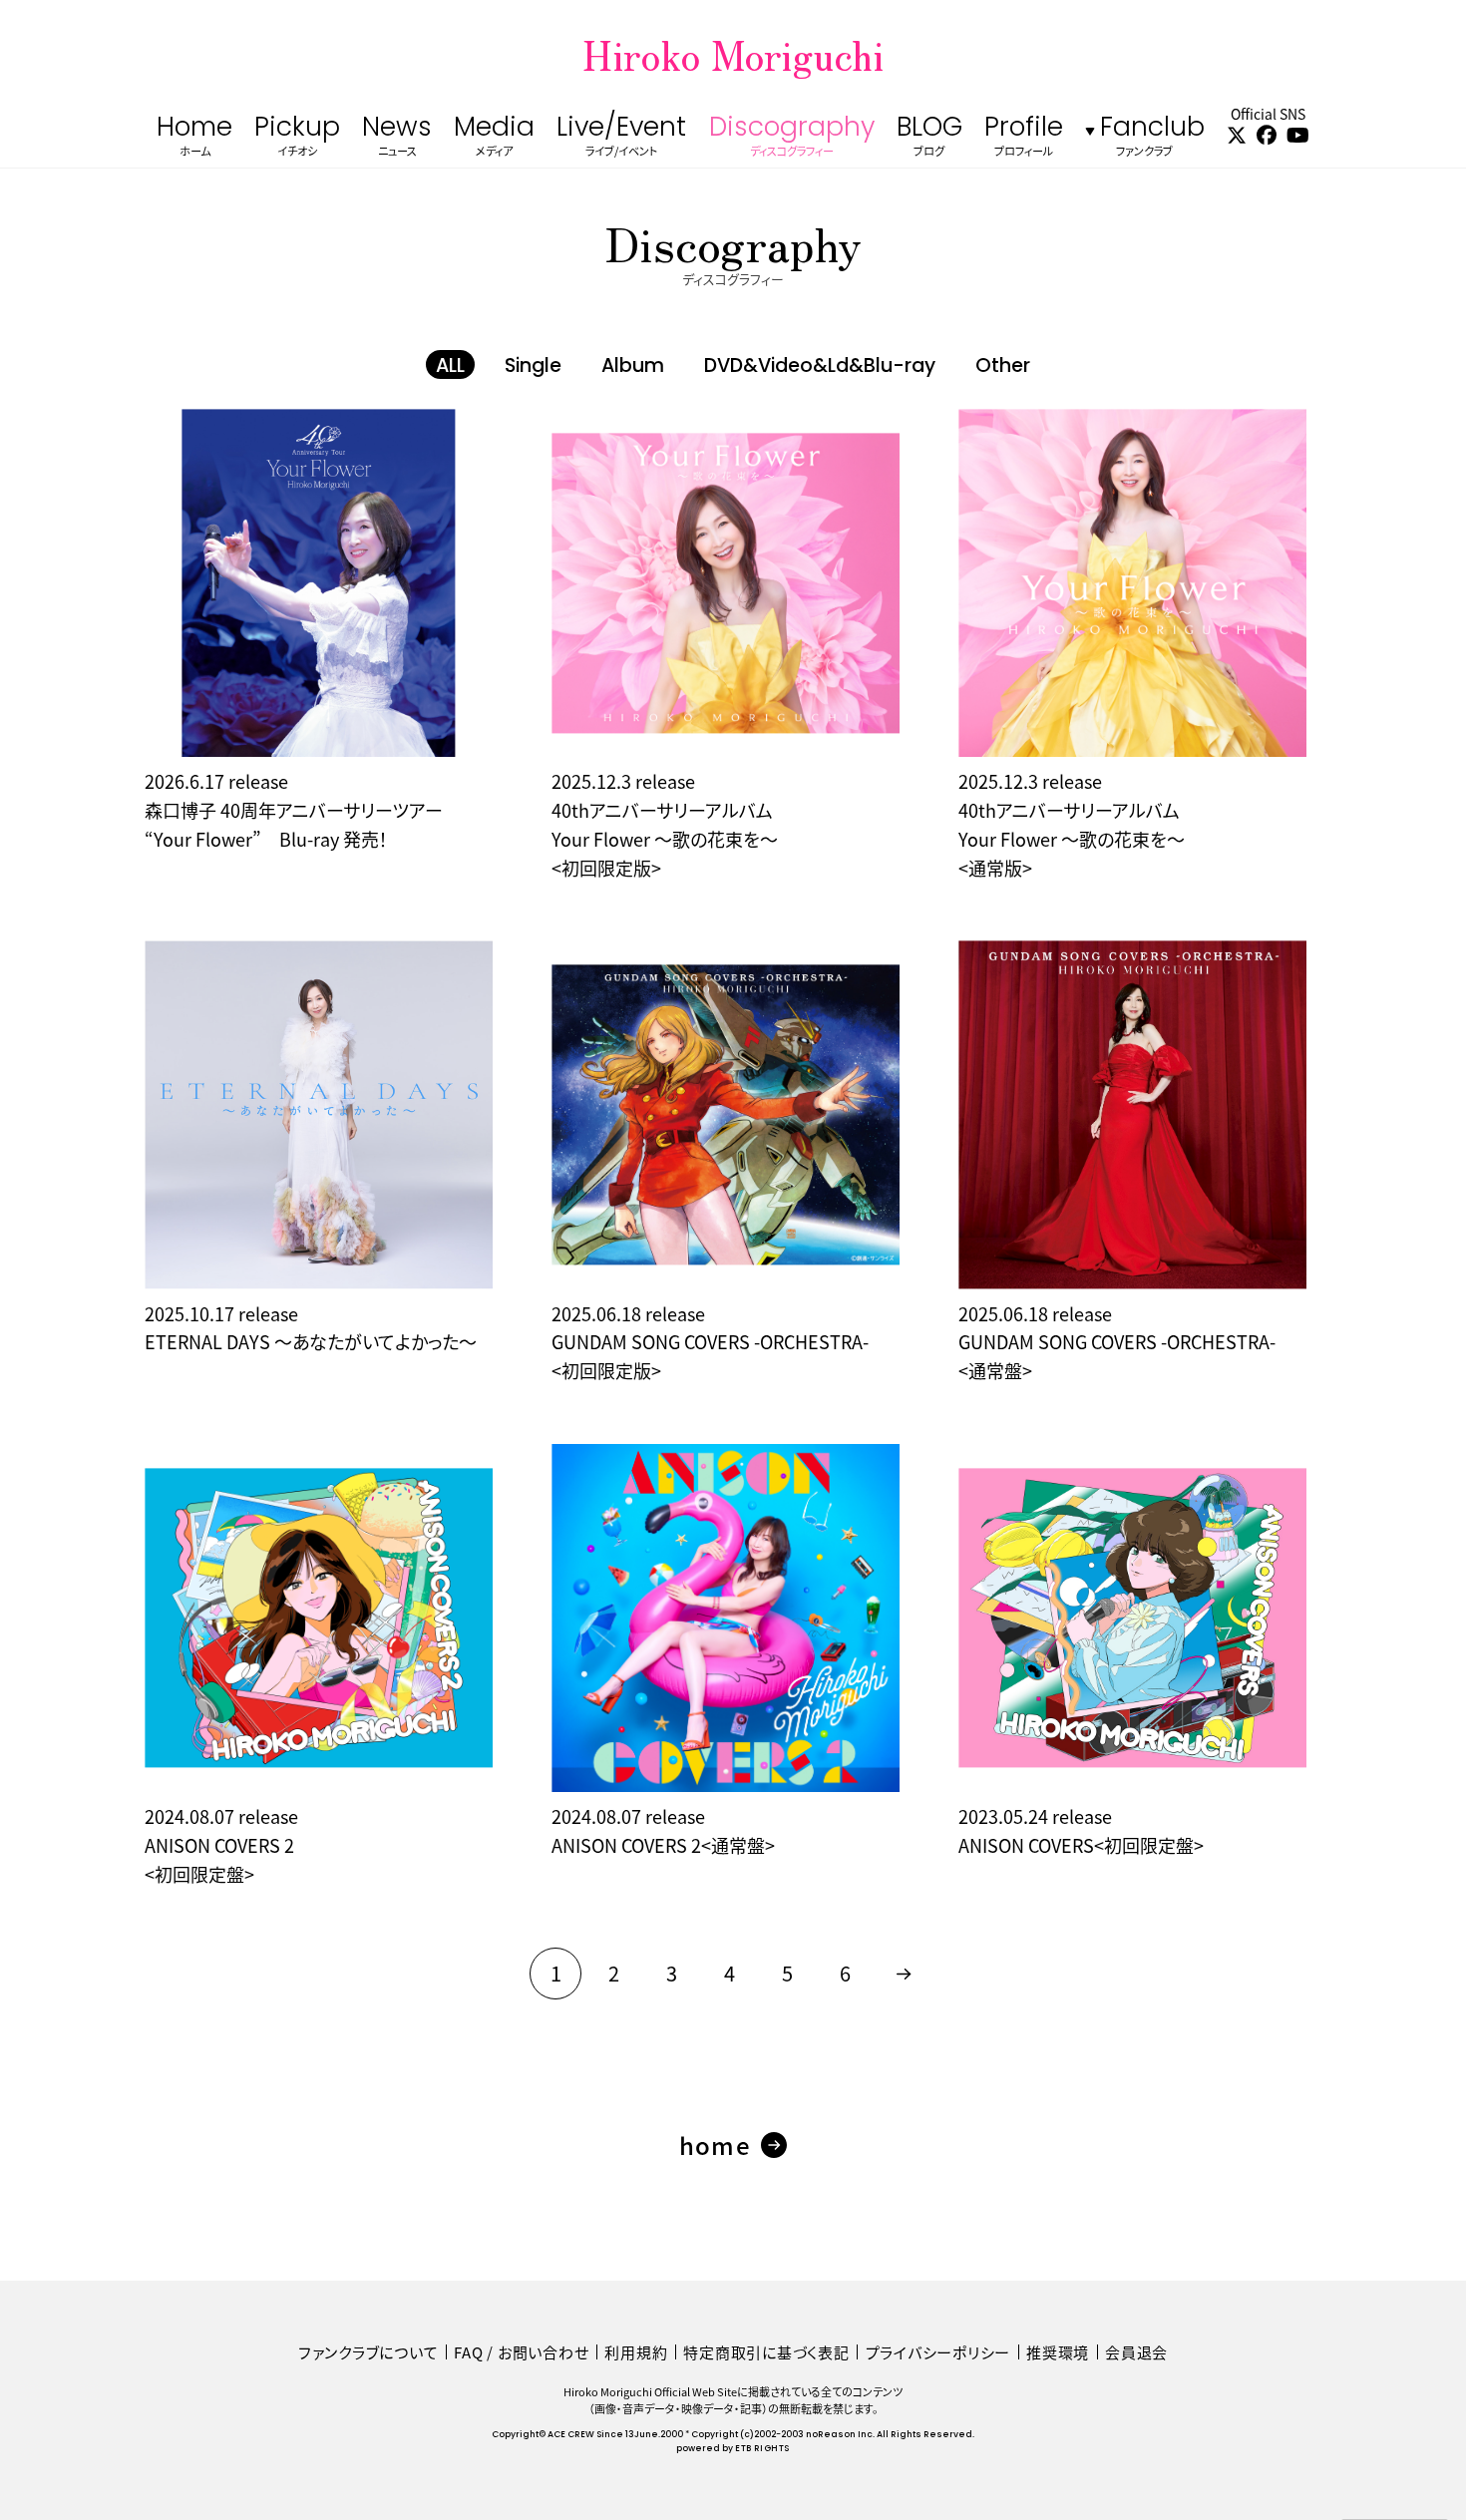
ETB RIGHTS (762, 2449)
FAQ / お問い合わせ (521, 2352)
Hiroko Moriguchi (733, 54)
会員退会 (1136, 2352)
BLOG (929, 138)
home (715, 2145)
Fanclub (1152, 138)
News (397, 138)
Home (194, 138)
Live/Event (621, 138)
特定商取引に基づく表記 (766, 2352)
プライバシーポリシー (938, 2352)
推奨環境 (1058, 2352)
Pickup (297, 138)
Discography (792, 138)
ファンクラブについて (368, 2352)
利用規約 (636, 2352)
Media (494, 138)
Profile (1024, 138)
